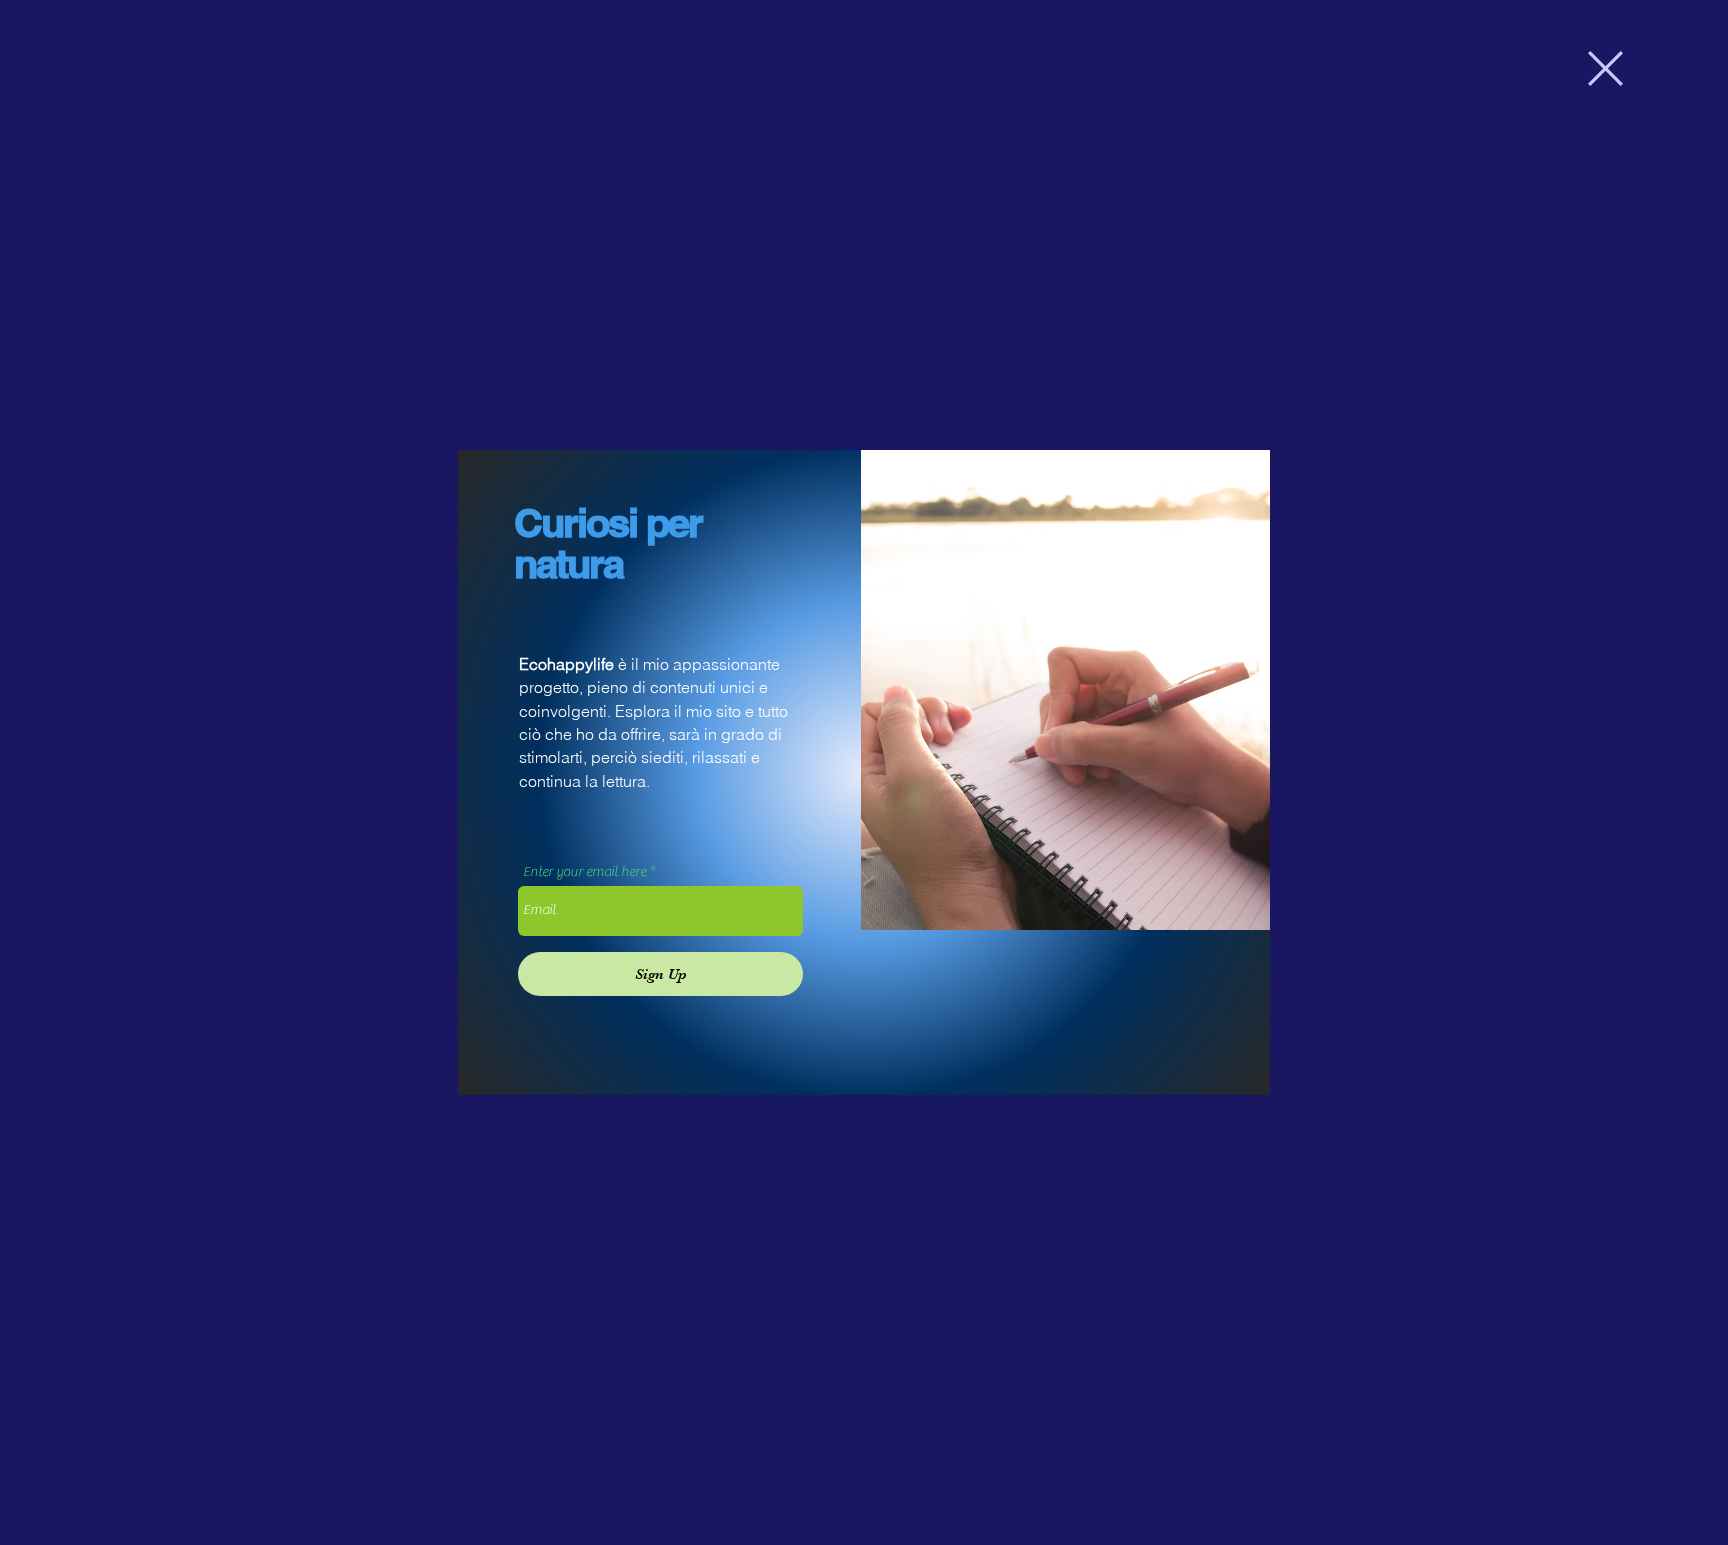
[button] (1605, 68)
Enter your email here (584, 872)
